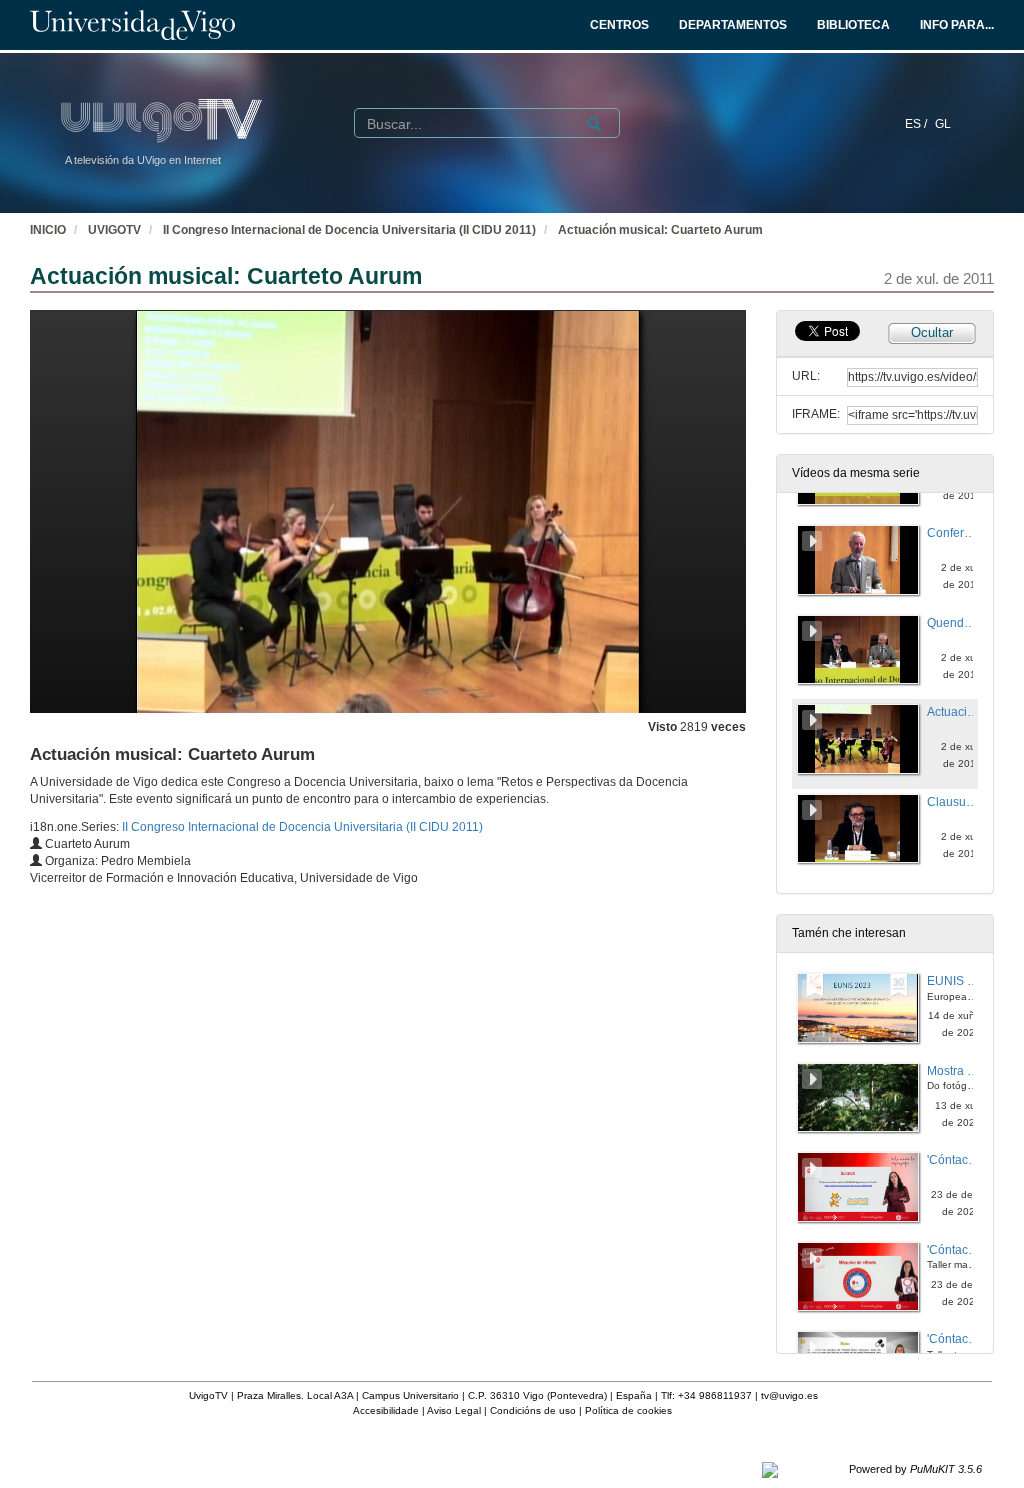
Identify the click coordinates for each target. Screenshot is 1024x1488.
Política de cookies (628, 1410)
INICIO (48, 230)
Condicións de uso (533, 1410)
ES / (917, 124)
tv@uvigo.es (789, 1395)
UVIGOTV (114, 230)
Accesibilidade (386, 1410)
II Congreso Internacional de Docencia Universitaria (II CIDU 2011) (349, 230)
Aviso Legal (454, 1410)
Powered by (915, 1469)
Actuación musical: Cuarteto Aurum (660, 230)
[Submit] (594, 124)
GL (943, 124)
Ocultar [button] (932, 332)
